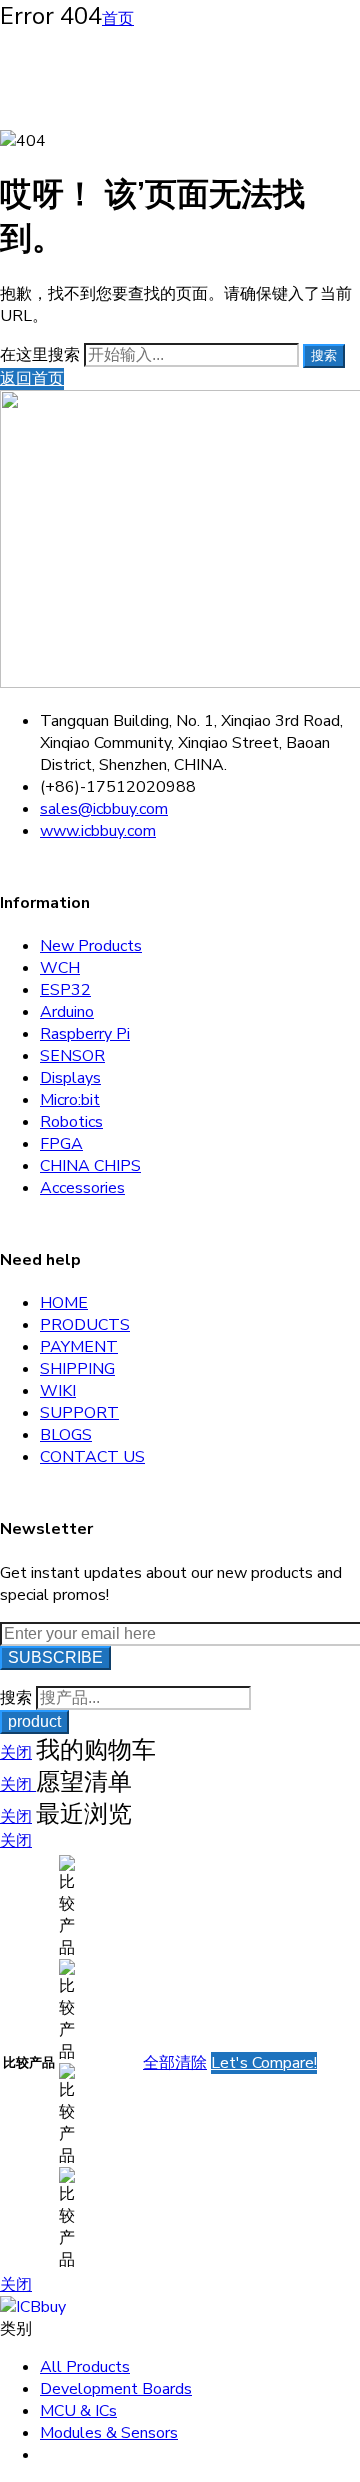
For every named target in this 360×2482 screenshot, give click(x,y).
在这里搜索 (42, 355)
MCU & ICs (78, 2411)
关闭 (16, 1753)
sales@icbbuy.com (104, 809)
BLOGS (66, 1435)
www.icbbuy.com (98, 831)
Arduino (67, 1012)
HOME (64, 1303)
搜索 (324, 355)
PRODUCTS (85, 1325)
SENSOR (72, 1056)
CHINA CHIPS (90, 1166)
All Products (85, 2367)
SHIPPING (77, 1369)
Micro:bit (70, 1100)
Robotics (71, 1122)
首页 (118, 19)
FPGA (61, 1144)
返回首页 (32, 379)
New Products (91, 946)
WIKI (58, 1391)
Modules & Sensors (109, 2433)
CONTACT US (92, 1457)
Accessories (82, 1188)
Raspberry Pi (85, 1034)
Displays (70, 1078)
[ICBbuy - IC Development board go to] (33, 2307)
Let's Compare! (264, 2063)
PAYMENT (79, 1347)
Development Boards (116, 2389)
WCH (60, 968)
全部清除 (175, 2063)
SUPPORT (79, 1413)
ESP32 (65, 990)
